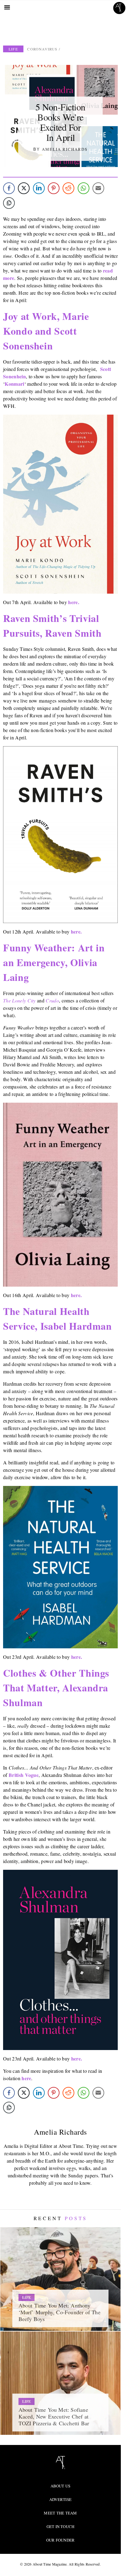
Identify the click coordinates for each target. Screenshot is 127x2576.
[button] (106, 459)
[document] (63, 1288)
